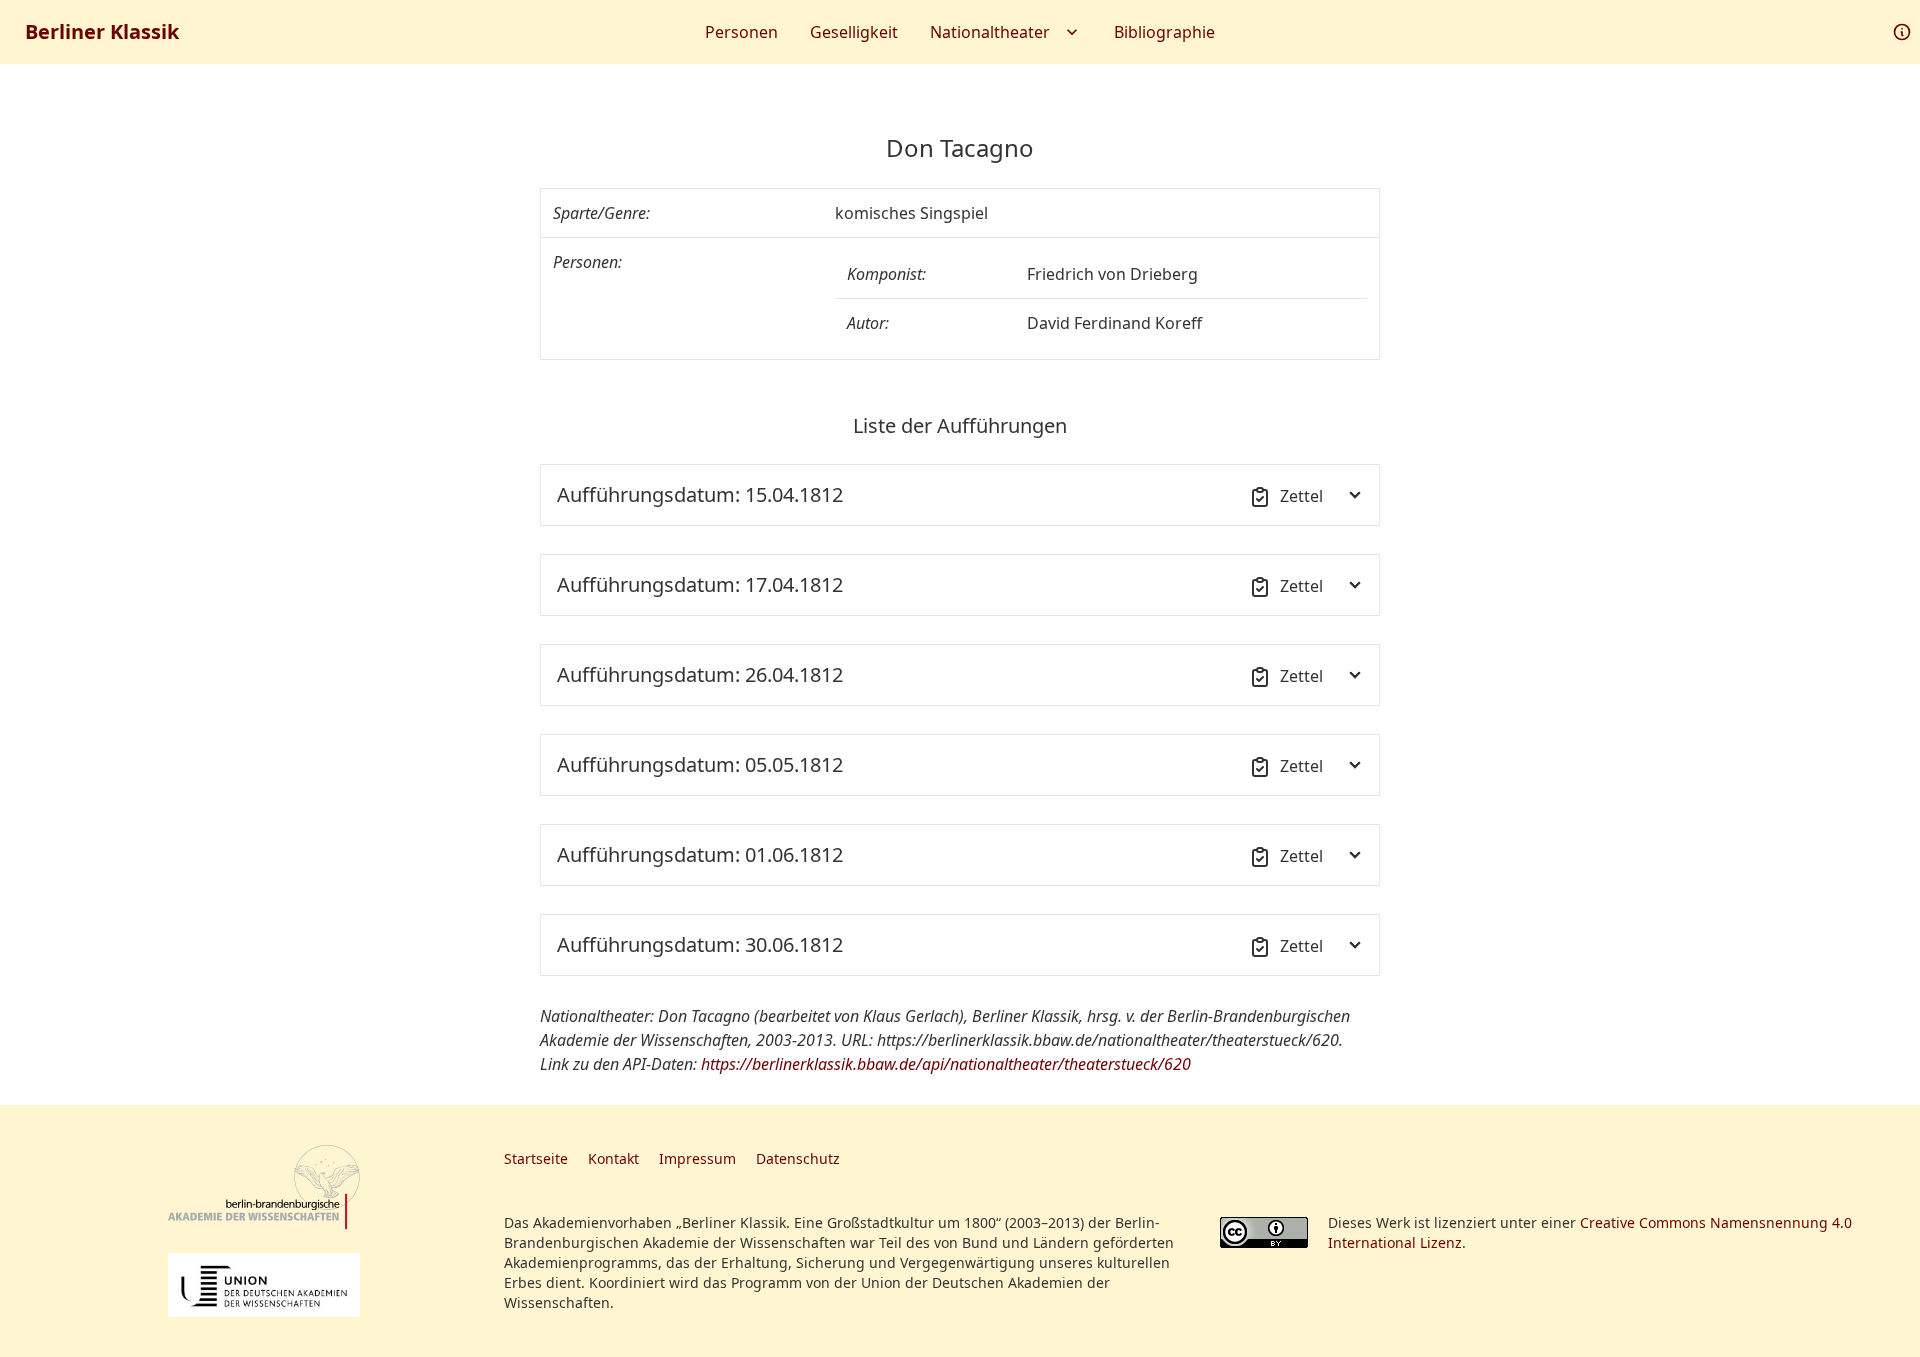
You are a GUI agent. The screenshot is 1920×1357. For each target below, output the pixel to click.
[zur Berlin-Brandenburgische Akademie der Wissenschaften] (264, 1187)
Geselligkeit (854, 32)
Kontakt (613, 1158)
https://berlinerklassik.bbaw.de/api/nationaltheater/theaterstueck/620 (946, 1064)
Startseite (536, 1158)
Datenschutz (798, 1158)
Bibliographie (1164, 32)
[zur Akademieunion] (264, 1285)
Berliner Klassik (102, 31)
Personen (741, 32)
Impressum (697, 1158)
